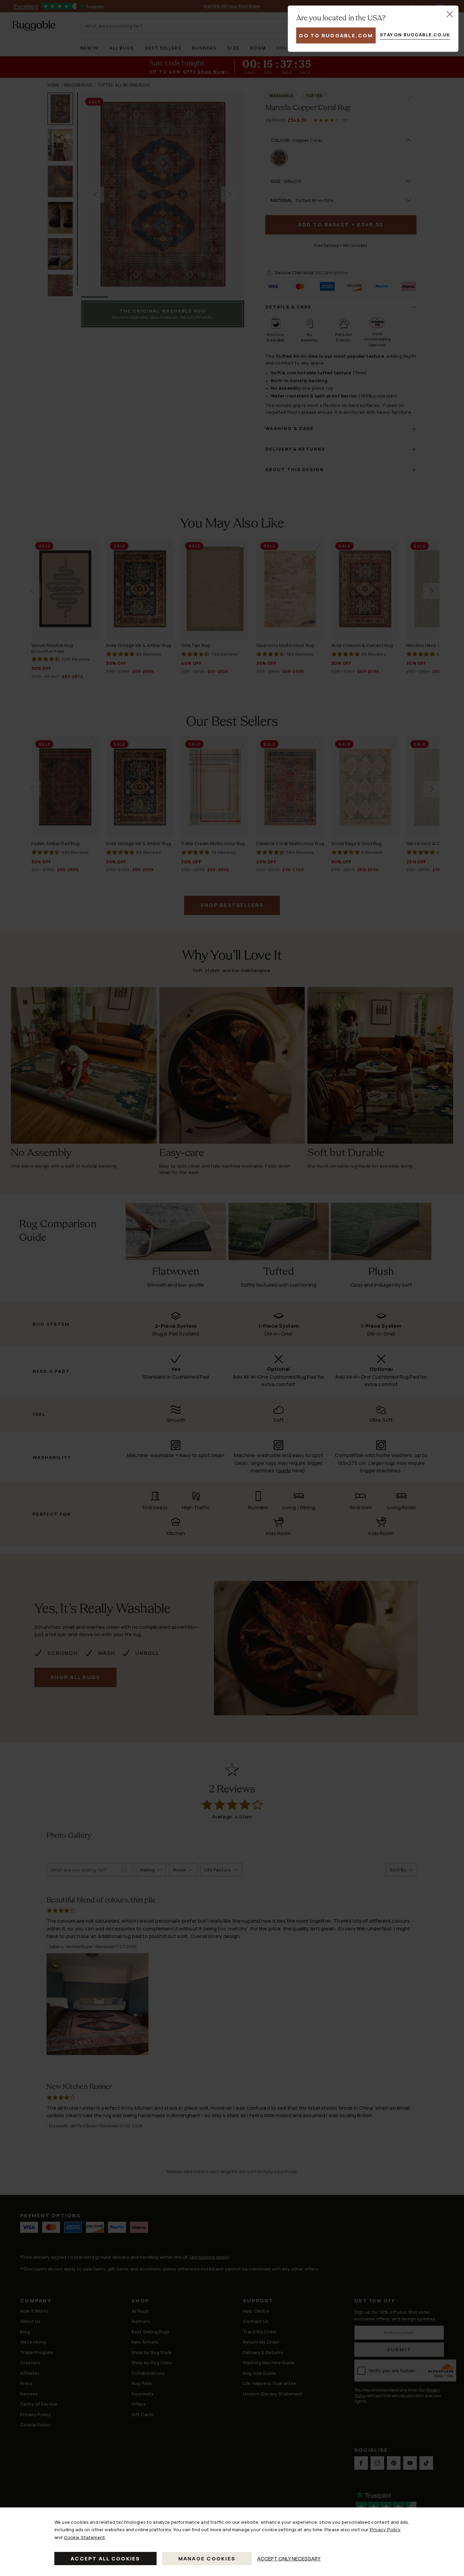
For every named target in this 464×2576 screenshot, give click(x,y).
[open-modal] (450, 14)
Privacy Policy (385, 2530)
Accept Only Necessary (289, 2559)
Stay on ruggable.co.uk (415, 35)
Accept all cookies (105, 2559)
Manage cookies (207, 2559)
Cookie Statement (84, 2537)
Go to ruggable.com (336, 35)
